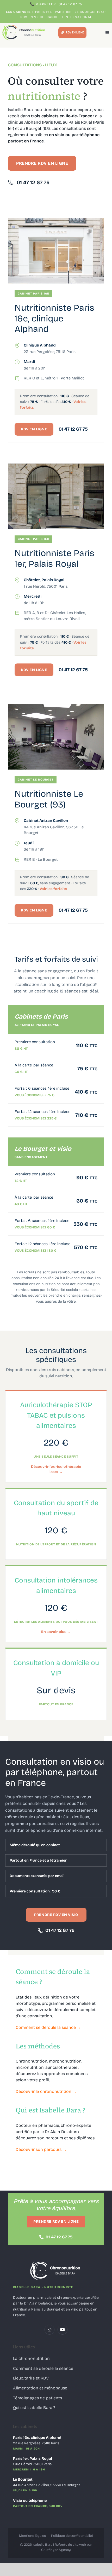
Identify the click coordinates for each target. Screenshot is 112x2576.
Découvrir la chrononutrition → (46, 2091)
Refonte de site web (70, 2545)
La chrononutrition (31, 2358)
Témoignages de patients (38, 2398)
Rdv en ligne (34, 429)
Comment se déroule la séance (43, 2368)
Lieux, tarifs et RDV (31, 2378)
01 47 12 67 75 (33, 182)
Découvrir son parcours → (41, 2149)
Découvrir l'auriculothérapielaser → (56, 1469)
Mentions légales (32, 2536)
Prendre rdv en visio (56, 1915)
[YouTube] (63, 2330)
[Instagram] (49, 2330)
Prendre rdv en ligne (42, 163)
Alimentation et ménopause (40, 2388)
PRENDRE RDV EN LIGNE (56, 2222)
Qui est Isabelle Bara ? (34, 2408)
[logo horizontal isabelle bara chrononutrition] (24, 25)
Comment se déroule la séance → (48, 2027)
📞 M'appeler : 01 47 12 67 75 (56, 4)
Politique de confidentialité (72, 2536)
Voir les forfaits (53, 889)
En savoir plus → (56, 1632)
